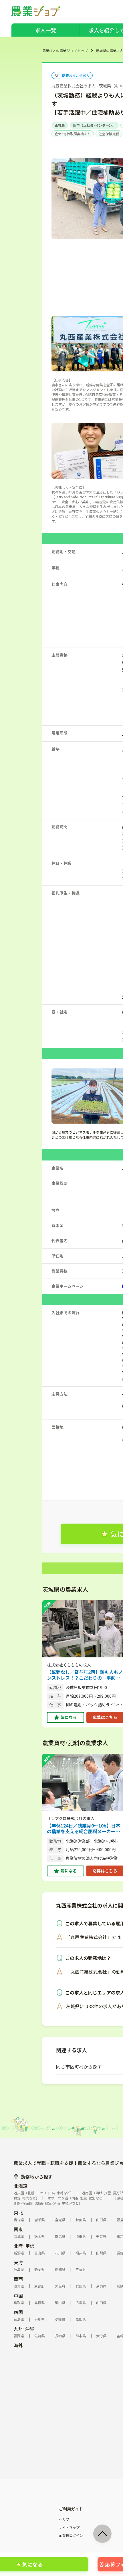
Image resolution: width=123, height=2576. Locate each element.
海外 (18, 2345)
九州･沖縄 (24, 2329)
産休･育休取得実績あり (73, 134)
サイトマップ (69, 2527)
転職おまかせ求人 (76, 75)
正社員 (60, 125)
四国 (18, 2312)
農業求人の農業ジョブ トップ (65, 50)
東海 (18, 2262)
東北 (18, 2213)
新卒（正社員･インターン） (94, 125)
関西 (18, 2279)
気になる (69, 1717)
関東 (18, 2229)
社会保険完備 (109, 134)
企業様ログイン (71, 2535)
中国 (18, 2296)
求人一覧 (46, 30)
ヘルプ (64, 2519)
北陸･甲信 (24, 2246)
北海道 (21, 2186)
